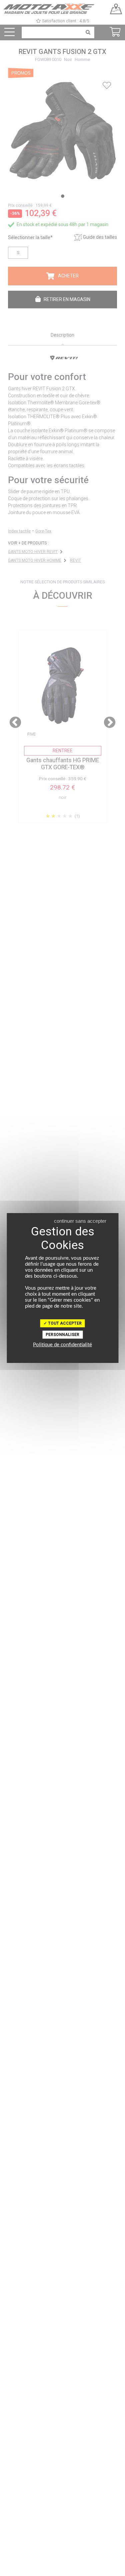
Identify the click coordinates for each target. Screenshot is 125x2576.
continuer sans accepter (80, 1221)
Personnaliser (62, 1335)
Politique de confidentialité (62, 1345)
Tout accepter (64, 1323)
